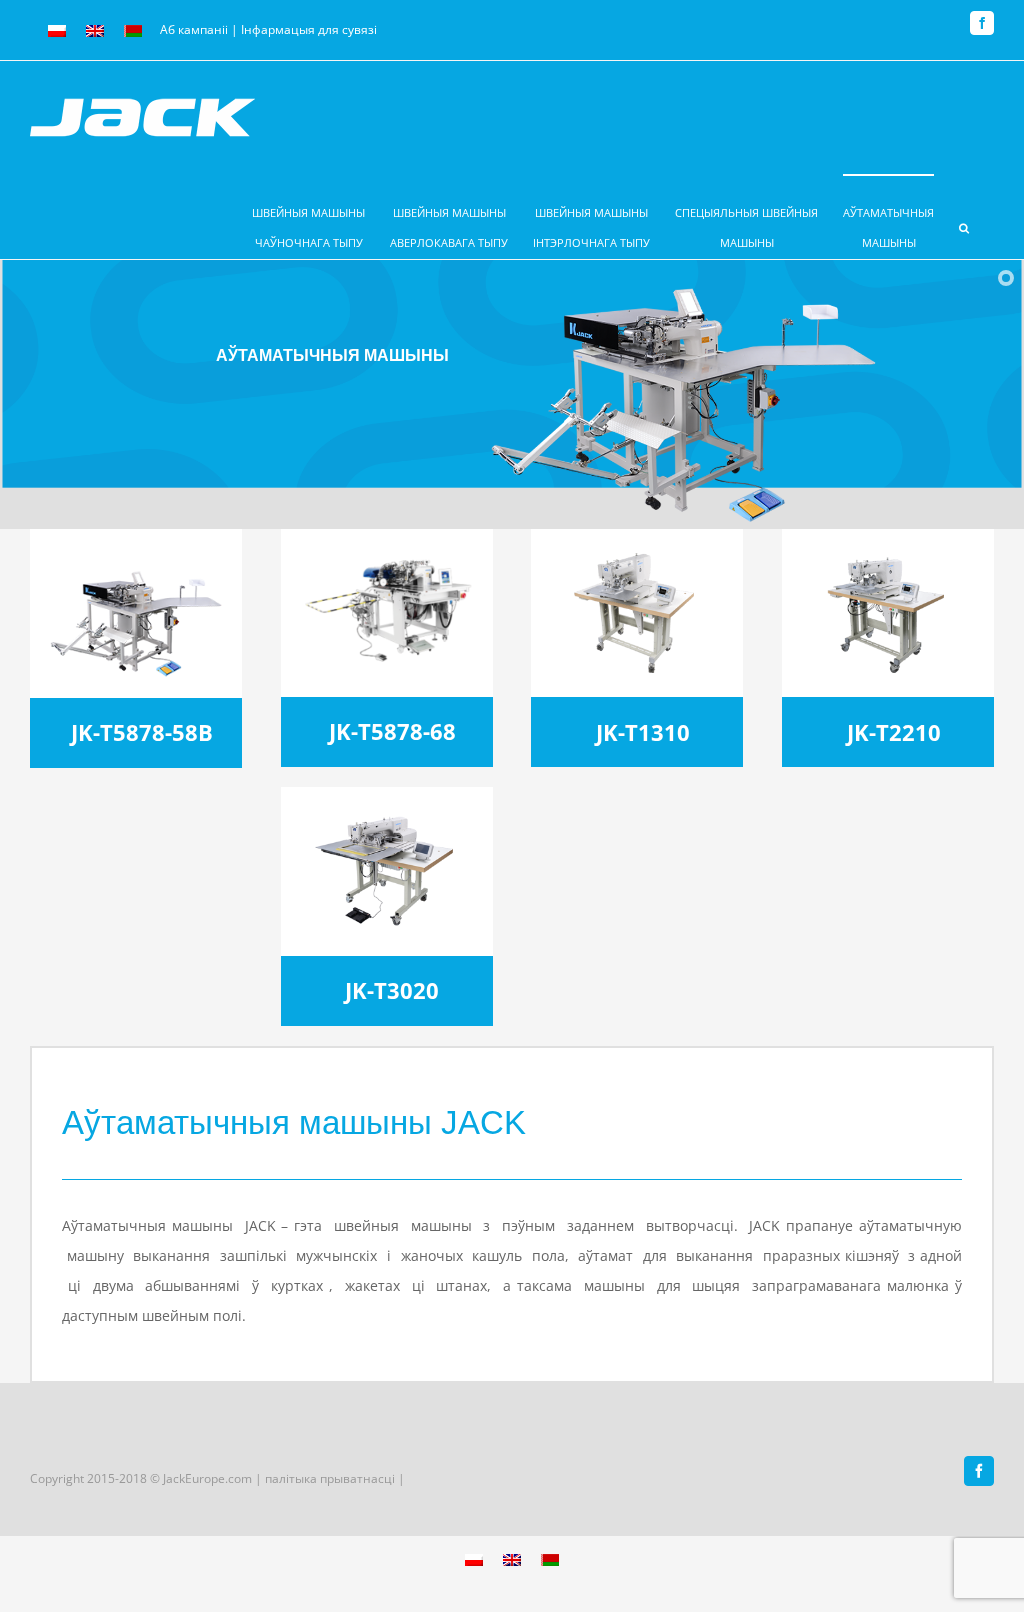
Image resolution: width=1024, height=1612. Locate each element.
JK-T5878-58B (142, 732)
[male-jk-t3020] (387, 813)
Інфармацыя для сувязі (309, 29)
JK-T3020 (392, 990)
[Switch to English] (95, 31)
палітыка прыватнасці (331, 1478)
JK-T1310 (643, 732)
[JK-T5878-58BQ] (136, 555)
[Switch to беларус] (133, 31)
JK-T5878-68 (392, 731)
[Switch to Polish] (57, 31)
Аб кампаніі (194, 29)
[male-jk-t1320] (637, 555)
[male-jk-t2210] (888, 555)
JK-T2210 (894, 732)
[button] (964, 216)
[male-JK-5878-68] (387, 555)
